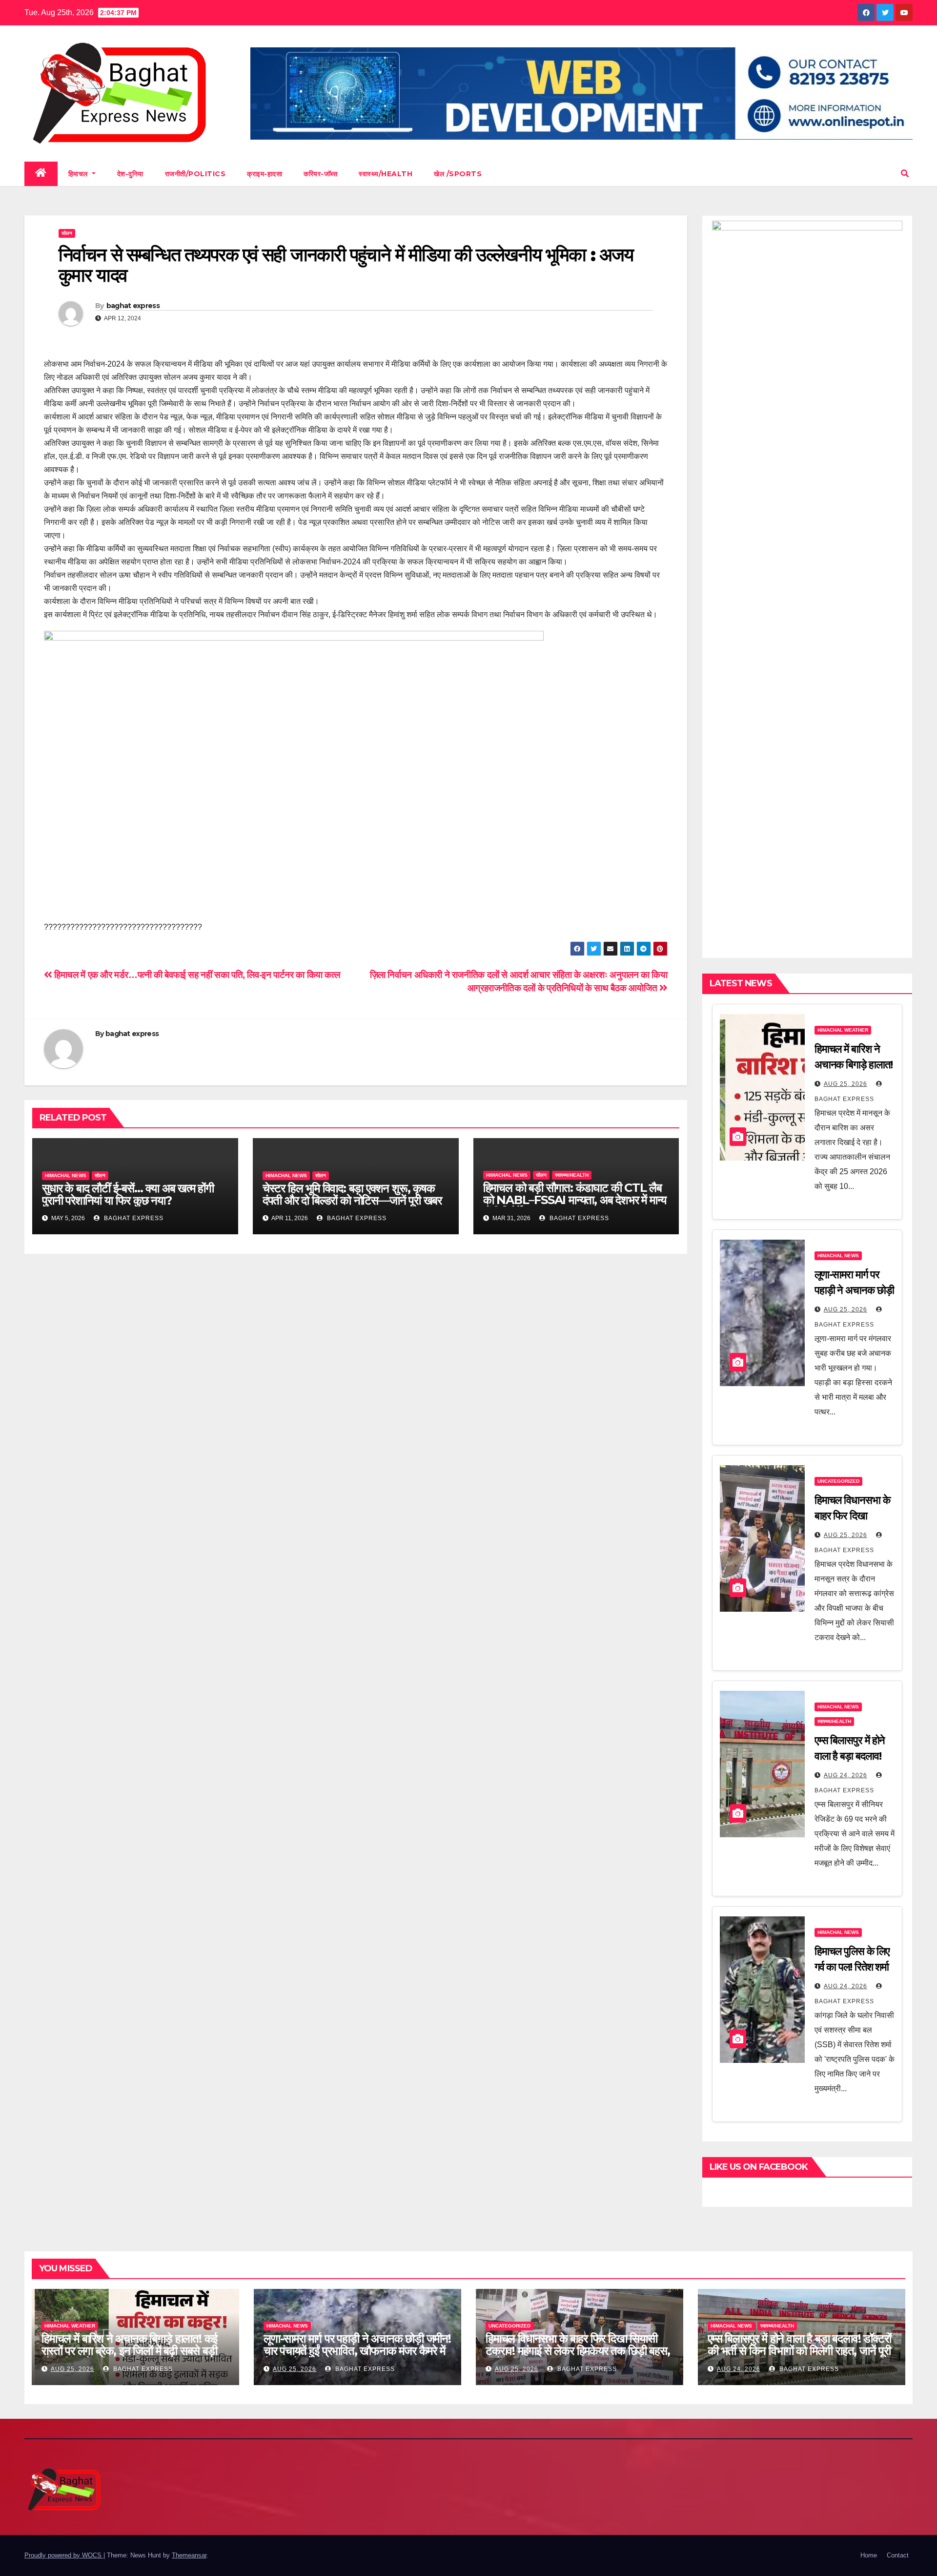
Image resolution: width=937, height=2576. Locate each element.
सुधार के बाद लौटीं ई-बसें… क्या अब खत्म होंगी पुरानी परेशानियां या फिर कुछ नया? (128, 1194)
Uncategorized (838, 1481)
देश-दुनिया (130, 174)
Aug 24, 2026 (845, 1775)
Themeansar (189, 2555)
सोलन (67, 233)
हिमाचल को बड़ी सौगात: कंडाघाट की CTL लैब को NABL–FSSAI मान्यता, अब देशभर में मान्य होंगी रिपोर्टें (575, 1200)
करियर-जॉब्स (320, 174)
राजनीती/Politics (195, 174)
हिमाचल (79, 174)
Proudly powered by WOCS (64, 2555)
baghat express (133, 306)
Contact (898, 2555)
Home (869, 2555)
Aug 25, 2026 (845, 1084)
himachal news (66, 1175)
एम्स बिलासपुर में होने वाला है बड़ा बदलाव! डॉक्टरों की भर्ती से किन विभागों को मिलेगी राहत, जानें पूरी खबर (799, 2351)
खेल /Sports (458, 174)
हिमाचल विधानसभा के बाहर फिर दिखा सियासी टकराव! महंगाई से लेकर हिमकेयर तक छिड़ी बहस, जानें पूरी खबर (578, 2351)
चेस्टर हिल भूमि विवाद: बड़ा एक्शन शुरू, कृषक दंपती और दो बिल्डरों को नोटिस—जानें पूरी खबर (352, 1194)
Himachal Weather (843, 1030)
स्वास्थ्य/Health (386, 174)
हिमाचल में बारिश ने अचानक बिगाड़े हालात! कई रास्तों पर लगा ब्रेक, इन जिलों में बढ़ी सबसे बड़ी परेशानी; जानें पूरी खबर (129, 2351)
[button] (905, 174)
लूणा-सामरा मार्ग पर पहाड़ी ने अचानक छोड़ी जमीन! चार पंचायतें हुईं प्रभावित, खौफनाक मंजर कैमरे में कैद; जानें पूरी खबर (357, 2351)
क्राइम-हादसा (265, 174)
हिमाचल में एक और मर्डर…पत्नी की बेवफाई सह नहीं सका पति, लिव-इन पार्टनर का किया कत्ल (196, 975)
